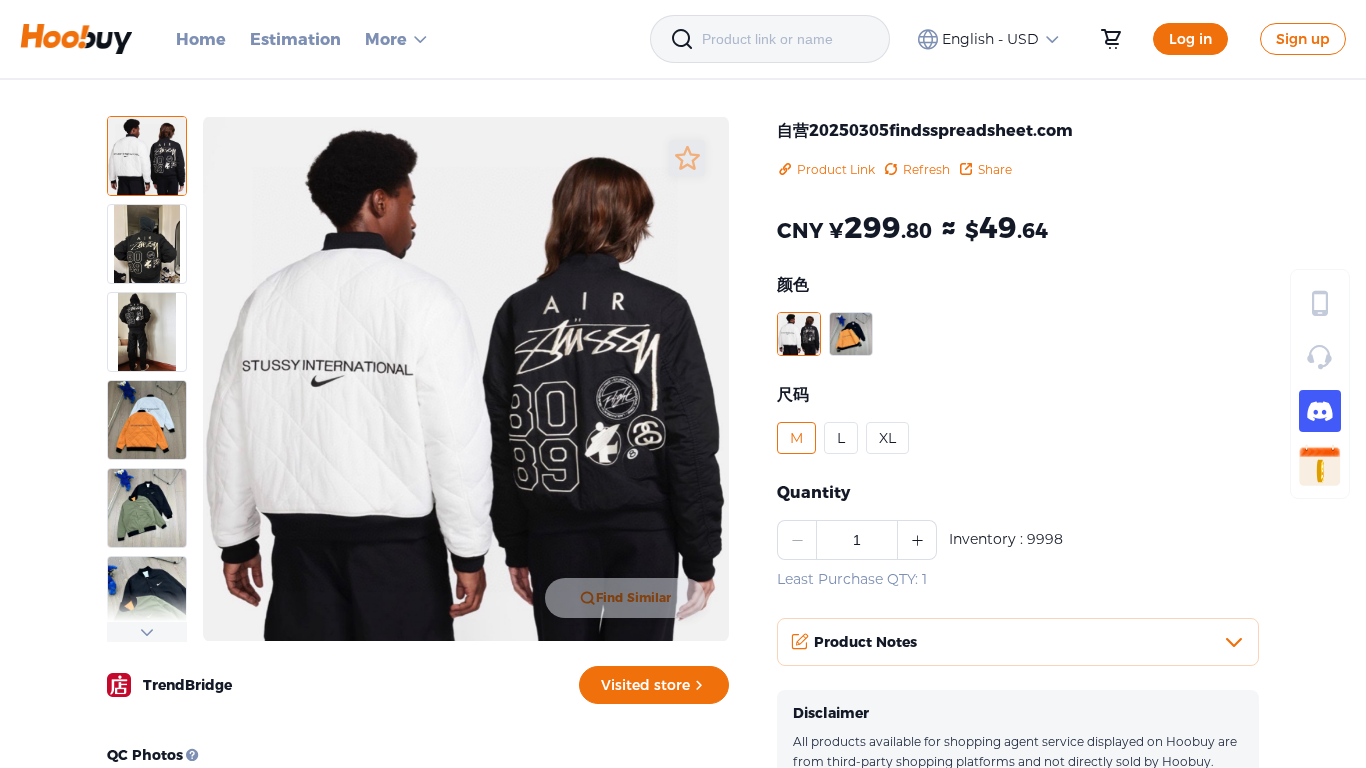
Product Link (836, 169)
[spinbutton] (857, 540)
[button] (799, 334)
